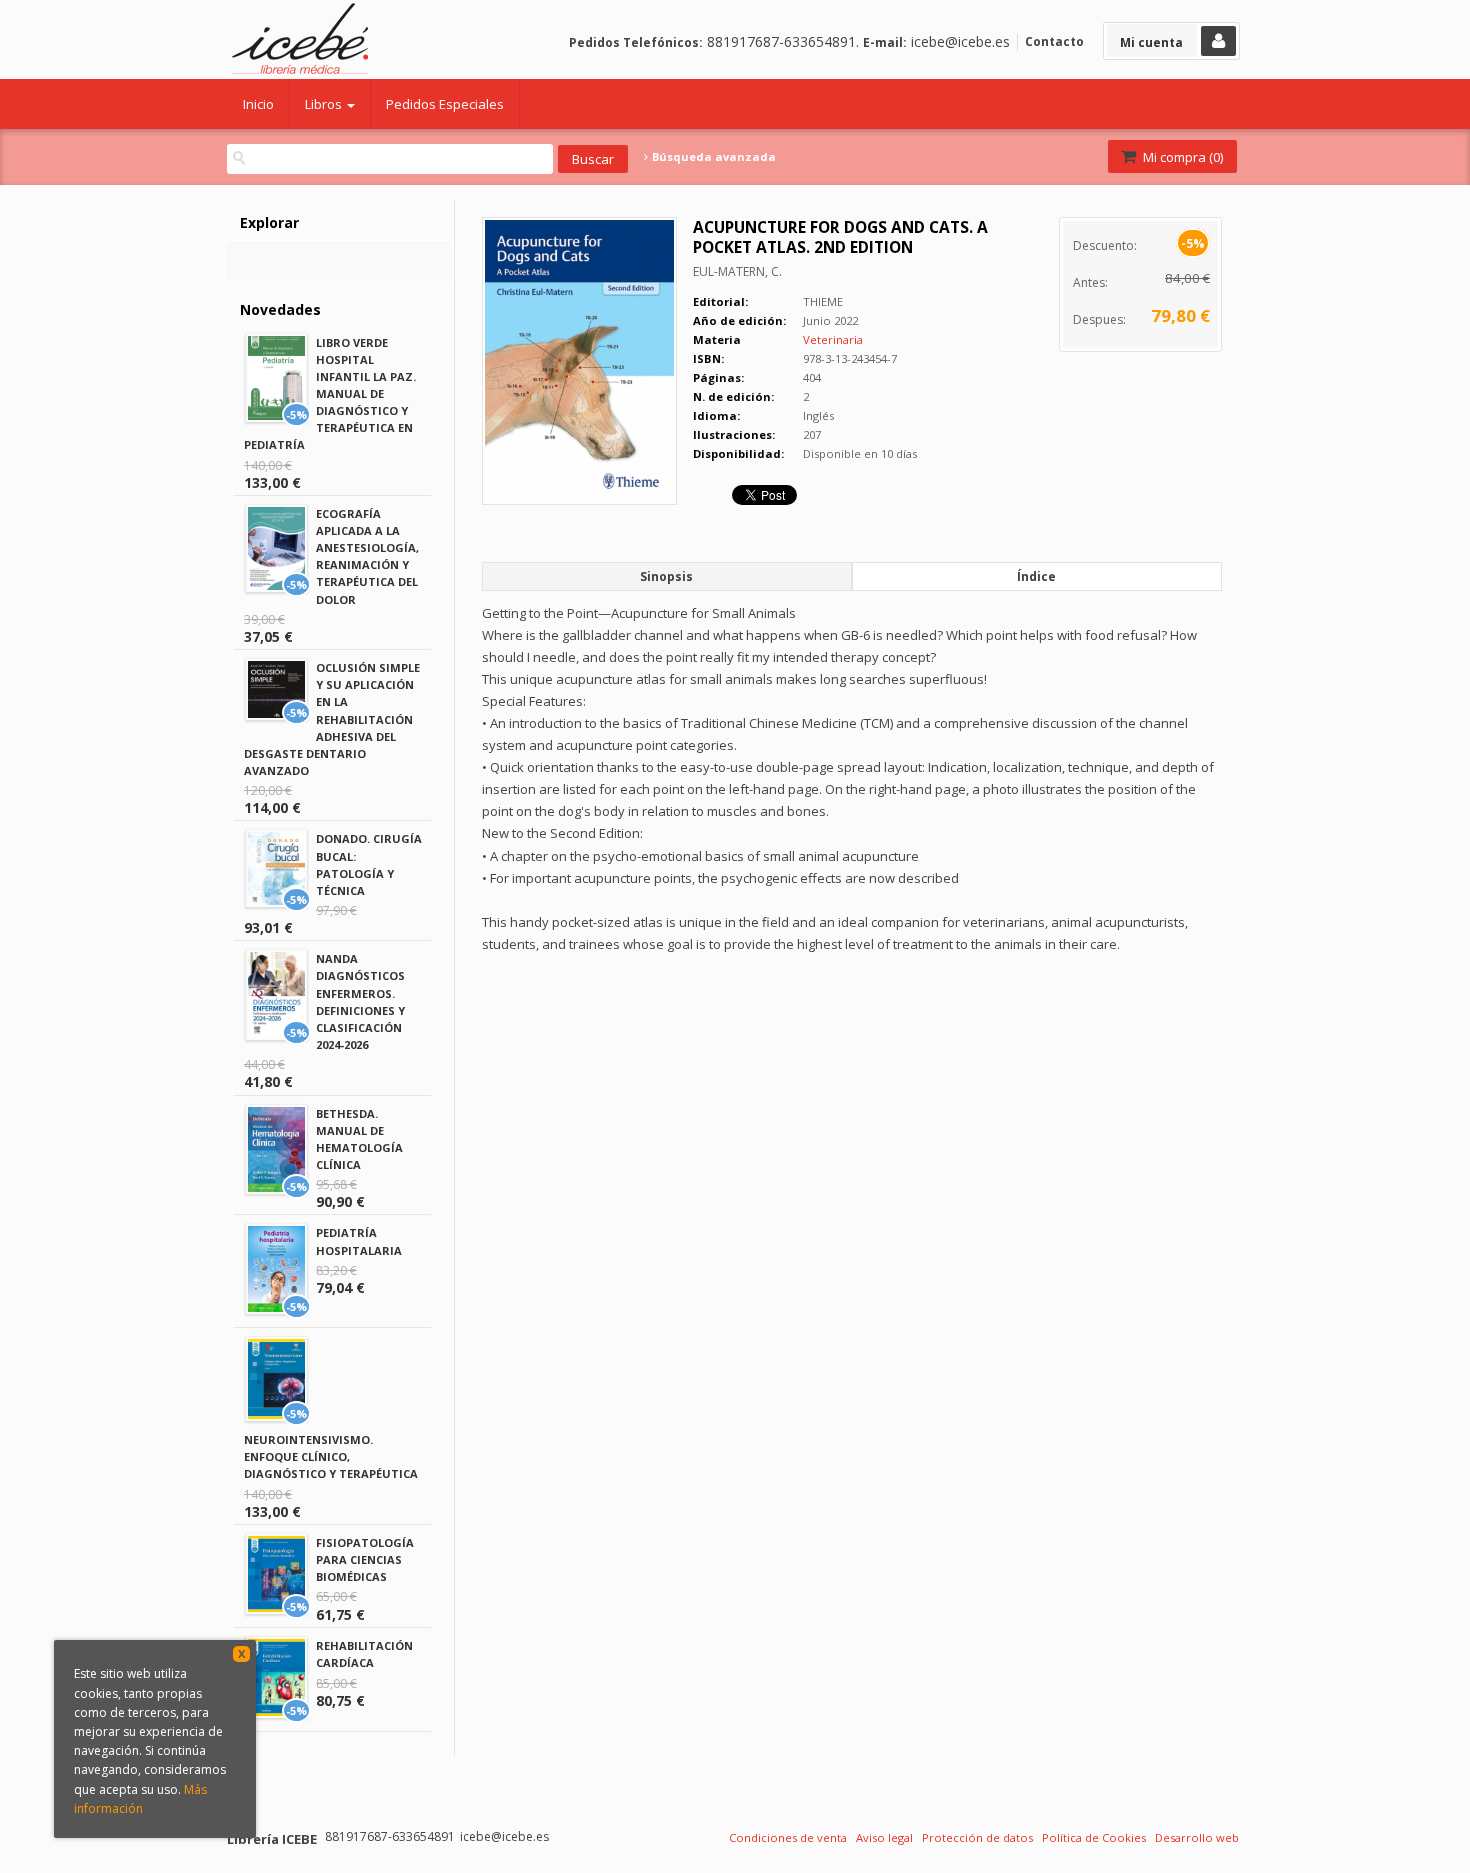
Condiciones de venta (788, 1837)
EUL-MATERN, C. (737, 271)
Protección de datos (977, 1837)
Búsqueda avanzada (712, 157)
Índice (1036, 576)
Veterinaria (833, 339)
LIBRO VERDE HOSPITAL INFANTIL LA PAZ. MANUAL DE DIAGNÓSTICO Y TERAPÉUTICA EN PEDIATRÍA (330, 394)
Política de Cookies (1094, 1837)
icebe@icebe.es (960, 41)
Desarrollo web (1197, 1837)
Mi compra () (1181, 157)
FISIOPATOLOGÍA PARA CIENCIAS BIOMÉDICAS (365, 1559)
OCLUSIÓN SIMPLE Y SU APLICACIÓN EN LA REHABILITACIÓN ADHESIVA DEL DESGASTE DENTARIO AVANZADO (332, 719)
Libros (325, 104)
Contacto (1054, 41)
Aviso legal (884, 1837)
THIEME (823, 301)
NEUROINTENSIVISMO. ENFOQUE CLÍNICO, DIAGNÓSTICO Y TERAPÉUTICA (331, 1456)
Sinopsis (666, 576)
